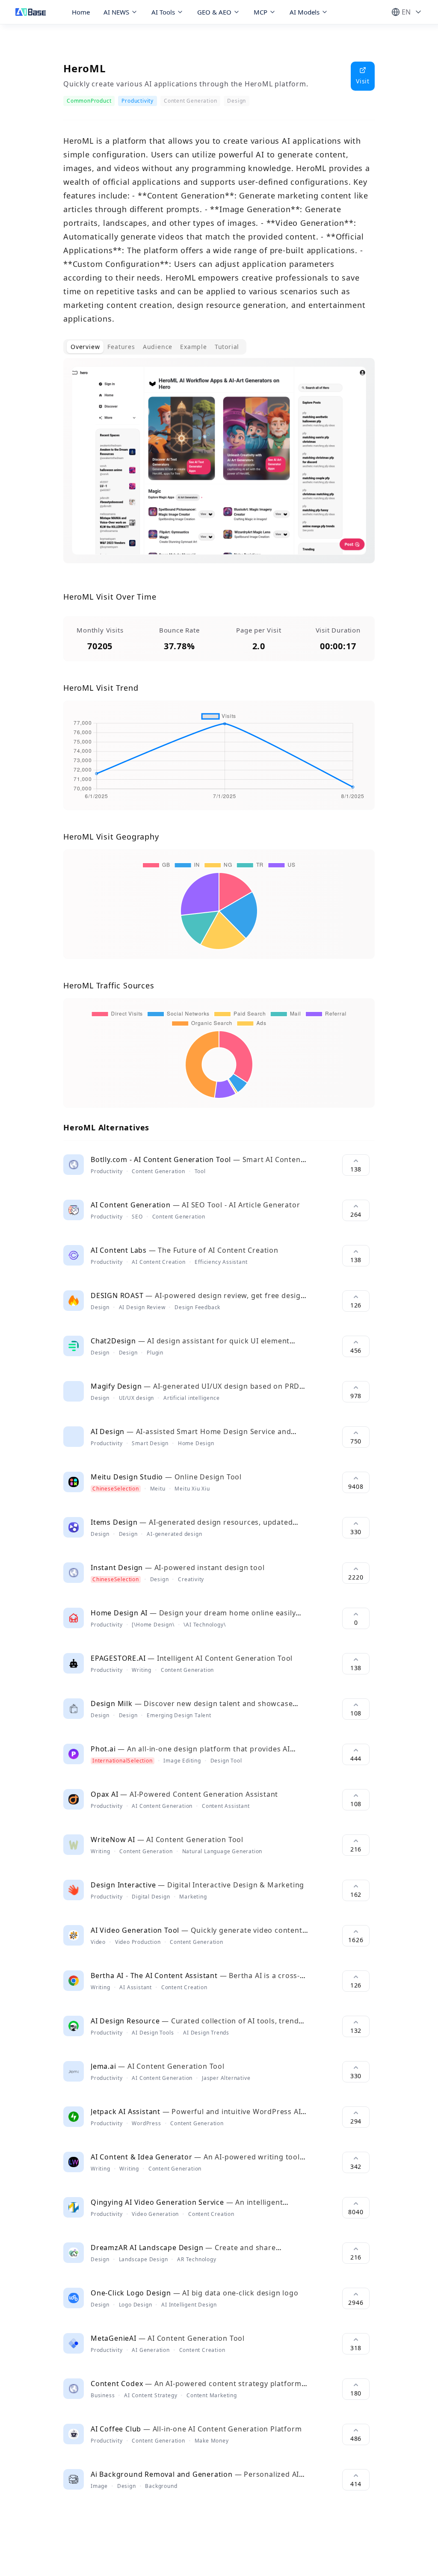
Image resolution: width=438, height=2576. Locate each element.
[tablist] (155, 347)
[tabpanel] (219, 467)
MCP (260, 12)
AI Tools (163, 12)
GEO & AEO (214, 12)
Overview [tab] (85, 347)
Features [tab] (121, 347)
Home (81, 12)
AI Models (305, 12)
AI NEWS (116, 12)
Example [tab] (194, 347)
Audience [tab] (158, 347)
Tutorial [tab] (227, 347)
